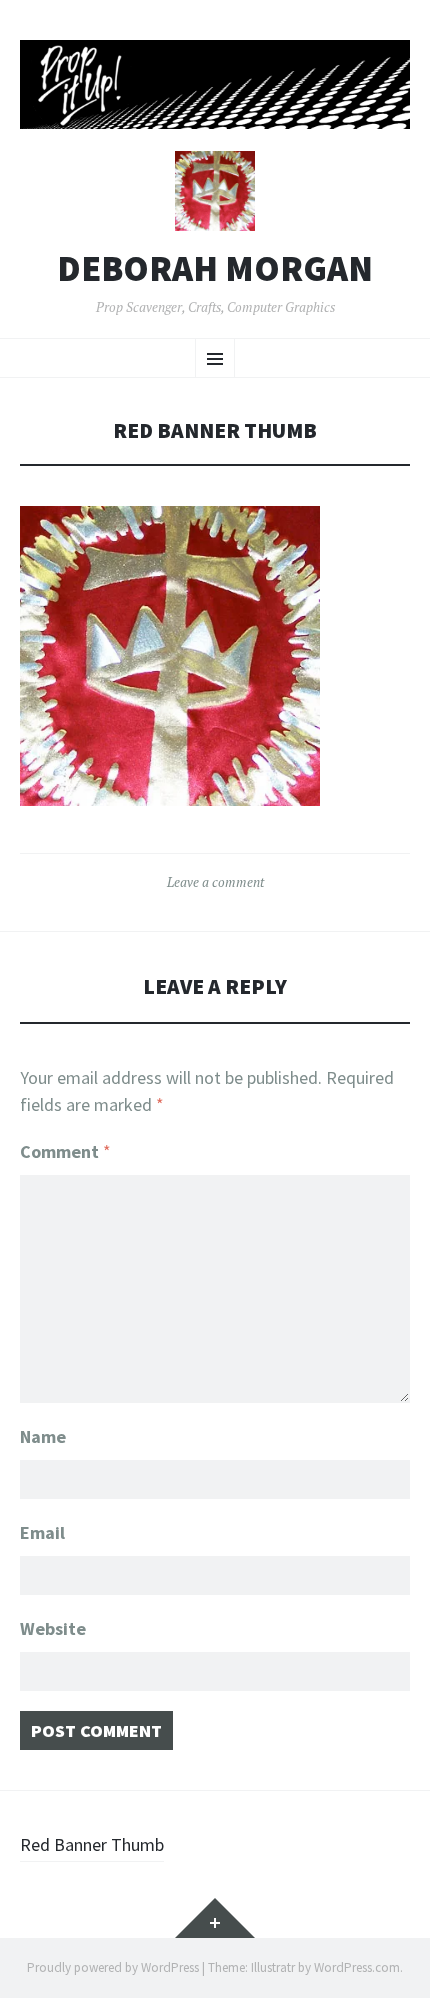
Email (42, 1532)
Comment (65, 1151)
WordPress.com (357, 1967)
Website (53, 1628)
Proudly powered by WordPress (113, 1967)
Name (43, 1436)
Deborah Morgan (215, 269)
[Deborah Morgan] (215, 84)
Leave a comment (215, 882)
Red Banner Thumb (92, 1844)
